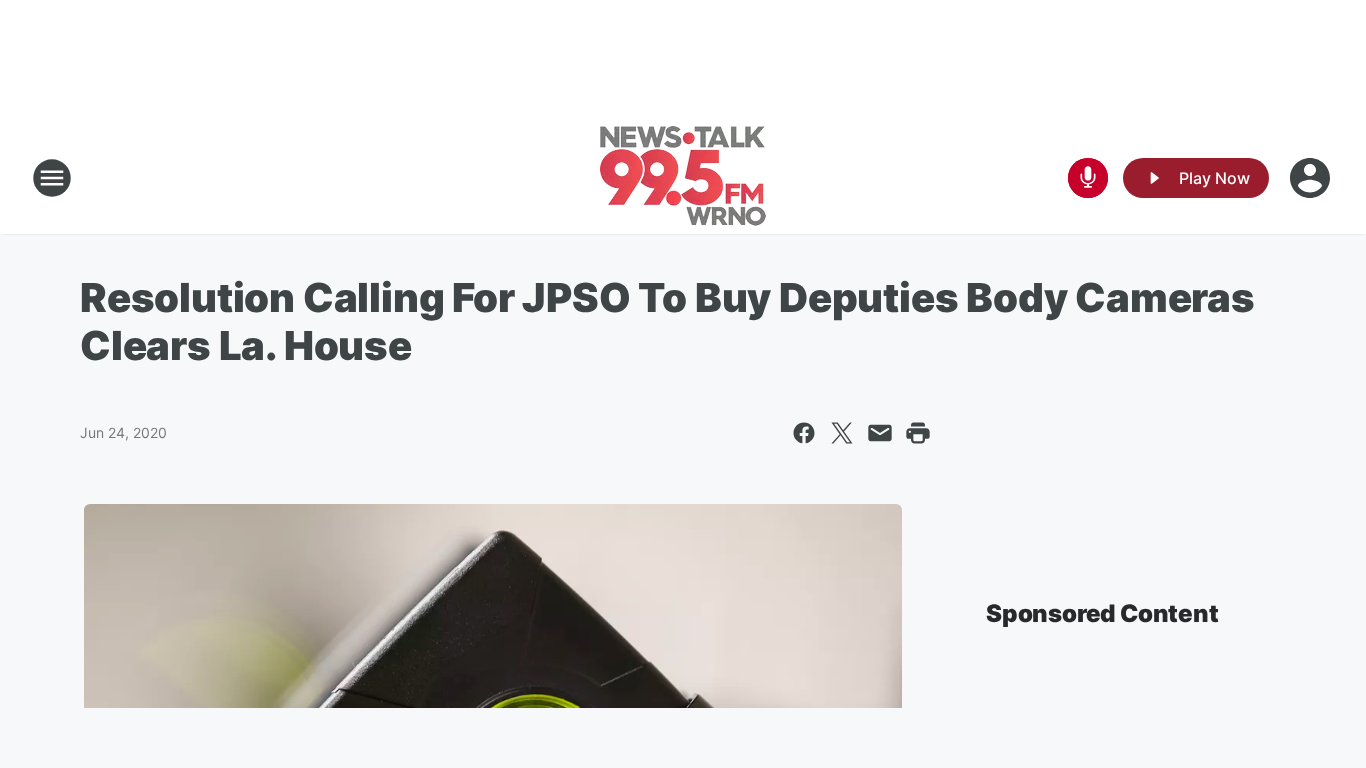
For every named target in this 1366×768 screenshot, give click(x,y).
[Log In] (1312, 178)
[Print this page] (918, 433)
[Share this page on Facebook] (804, 433)
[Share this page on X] (842, 433)
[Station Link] (683, 178)
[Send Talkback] (1088, 178)
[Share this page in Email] (880, 433)
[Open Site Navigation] (52, 178)
